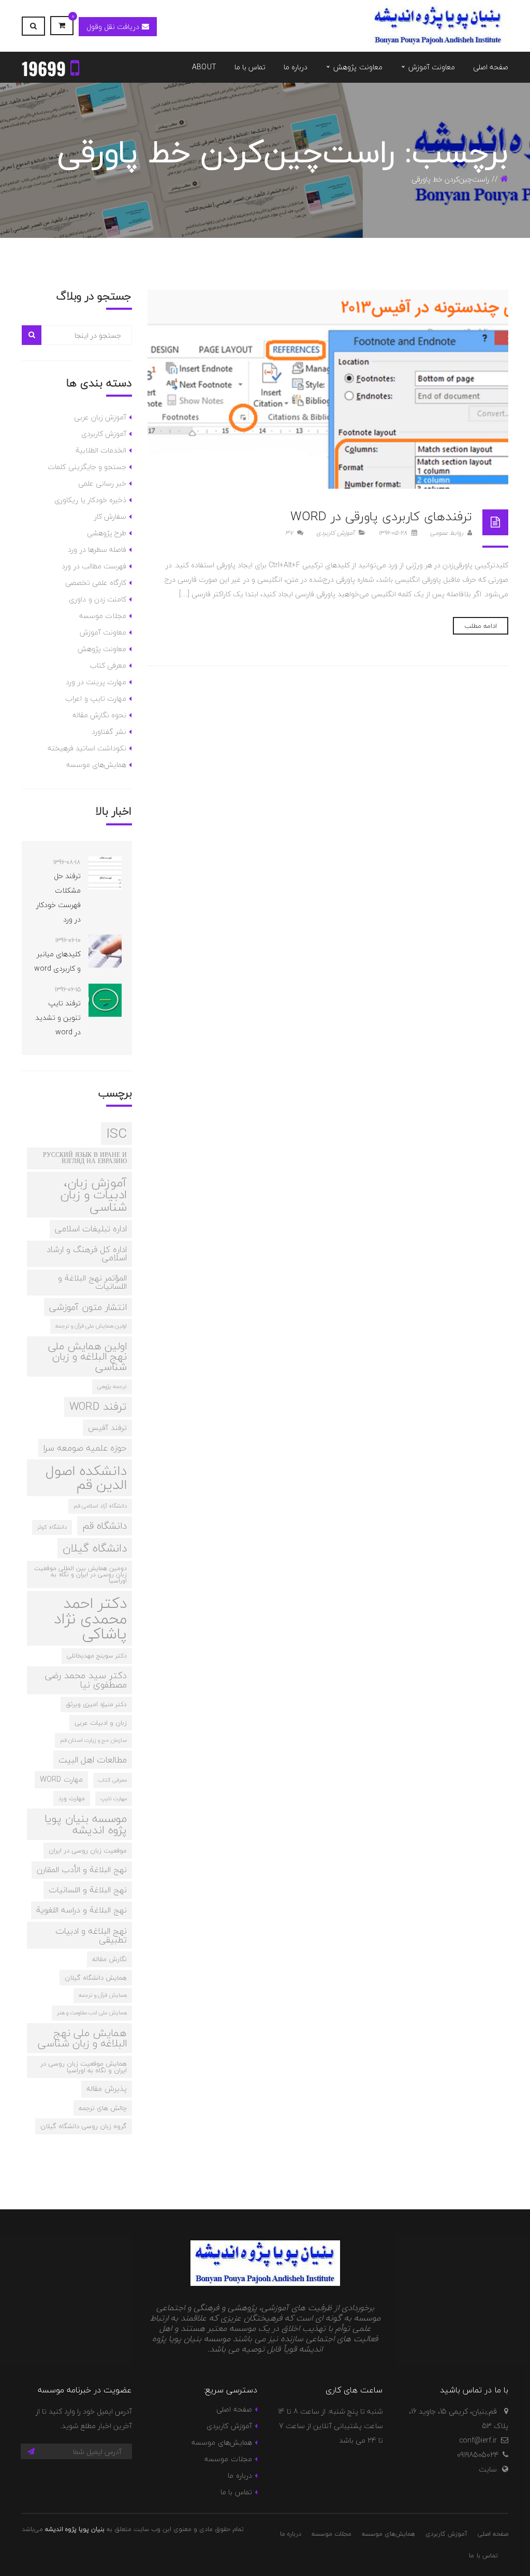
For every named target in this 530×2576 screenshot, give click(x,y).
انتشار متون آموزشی (88, 1307)
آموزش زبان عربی (100, 417)
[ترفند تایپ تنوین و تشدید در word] (105, 1000)
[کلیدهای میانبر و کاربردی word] (105, 951)
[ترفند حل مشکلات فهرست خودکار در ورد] (105, 873)
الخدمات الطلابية (101, 450)
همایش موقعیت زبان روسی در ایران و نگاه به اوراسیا (84, 2067)
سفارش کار (110, 516)
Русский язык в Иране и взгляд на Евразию (85, 1158)
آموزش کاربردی (335, 533)
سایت (488, 2469)
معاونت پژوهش (102, 649)
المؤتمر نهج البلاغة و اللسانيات (92, 1282)
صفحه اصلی (234, 2409)
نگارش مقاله (109, 1959)
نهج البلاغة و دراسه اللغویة (82, 1910)
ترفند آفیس (107, 1428)
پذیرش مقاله (107, 2089)
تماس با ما (236, 2492)
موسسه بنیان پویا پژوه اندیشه (86, 1824)
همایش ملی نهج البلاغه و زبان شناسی (82, 2038)
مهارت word (61, 1779)
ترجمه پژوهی (112, 1386)
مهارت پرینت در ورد (96, 682)
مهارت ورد (72, 1798)
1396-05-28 (394, 533)
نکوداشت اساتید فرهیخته (87, 748)
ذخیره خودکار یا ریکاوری (90, 500)
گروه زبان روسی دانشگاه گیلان (84, 2126)
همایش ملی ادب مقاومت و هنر (92, 2013)
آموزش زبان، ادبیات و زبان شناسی (93, 1195)
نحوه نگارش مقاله (100, 715)
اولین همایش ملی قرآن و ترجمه (91, 1326)
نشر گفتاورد (109, 732)
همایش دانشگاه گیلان (96, 1978)
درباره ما (240, 2475)
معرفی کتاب (108, 665)
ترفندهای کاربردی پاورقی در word (381, 516)
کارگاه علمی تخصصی (96, 583)
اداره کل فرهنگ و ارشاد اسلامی (87, 1254)
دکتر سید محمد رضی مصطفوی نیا (86, 1680)
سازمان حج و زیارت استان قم (93, 1740)
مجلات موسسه (103, 616)
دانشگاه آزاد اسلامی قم (100, 1506)
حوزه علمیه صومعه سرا (85, 1448)
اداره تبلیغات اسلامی (91, 1229)
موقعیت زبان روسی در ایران (88, 1850)
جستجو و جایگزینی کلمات (87, 467)
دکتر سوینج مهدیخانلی (97, 1655)
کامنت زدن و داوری (98, 599)
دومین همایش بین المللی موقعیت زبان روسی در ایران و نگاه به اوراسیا (80, 1574)
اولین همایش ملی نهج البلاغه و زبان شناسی (87, 1356)
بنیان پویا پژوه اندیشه (75, 2529)
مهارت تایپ (114, 1798)
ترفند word (98, 1406)
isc (116, 1134)
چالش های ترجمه (103, 2108)
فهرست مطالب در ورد (94, 566)
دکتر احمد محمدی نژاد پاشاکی (90, 1618)
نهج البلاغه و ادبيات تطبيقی (91, 1935)
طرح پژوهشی (107, 533)
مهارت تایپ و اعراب (96, 698)
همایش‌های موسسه (96, 765)
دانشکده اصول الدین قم (86, 1478)
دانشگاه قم (105, 1526)
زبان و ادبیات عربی (101, 1723)
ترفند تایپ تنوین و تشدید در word (58, 1018)
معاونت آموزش (103, 632)
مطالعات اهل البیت (93, 1760)
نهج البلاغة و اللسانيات (88, 1890)
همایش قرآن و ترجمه (103, 1995)
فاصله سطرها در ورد (97, 549)
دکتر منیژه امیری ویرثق (96, 1704)
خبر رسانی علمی (102, 483)
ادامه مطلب (481, 626)
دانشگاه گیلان (95, 1548)
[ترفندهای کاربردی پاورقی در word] (328, 389)
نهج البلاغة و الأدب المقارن (82, 1870)
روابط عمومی (448, 533)
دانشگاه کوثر (52, 1527)
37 (290, 533)
